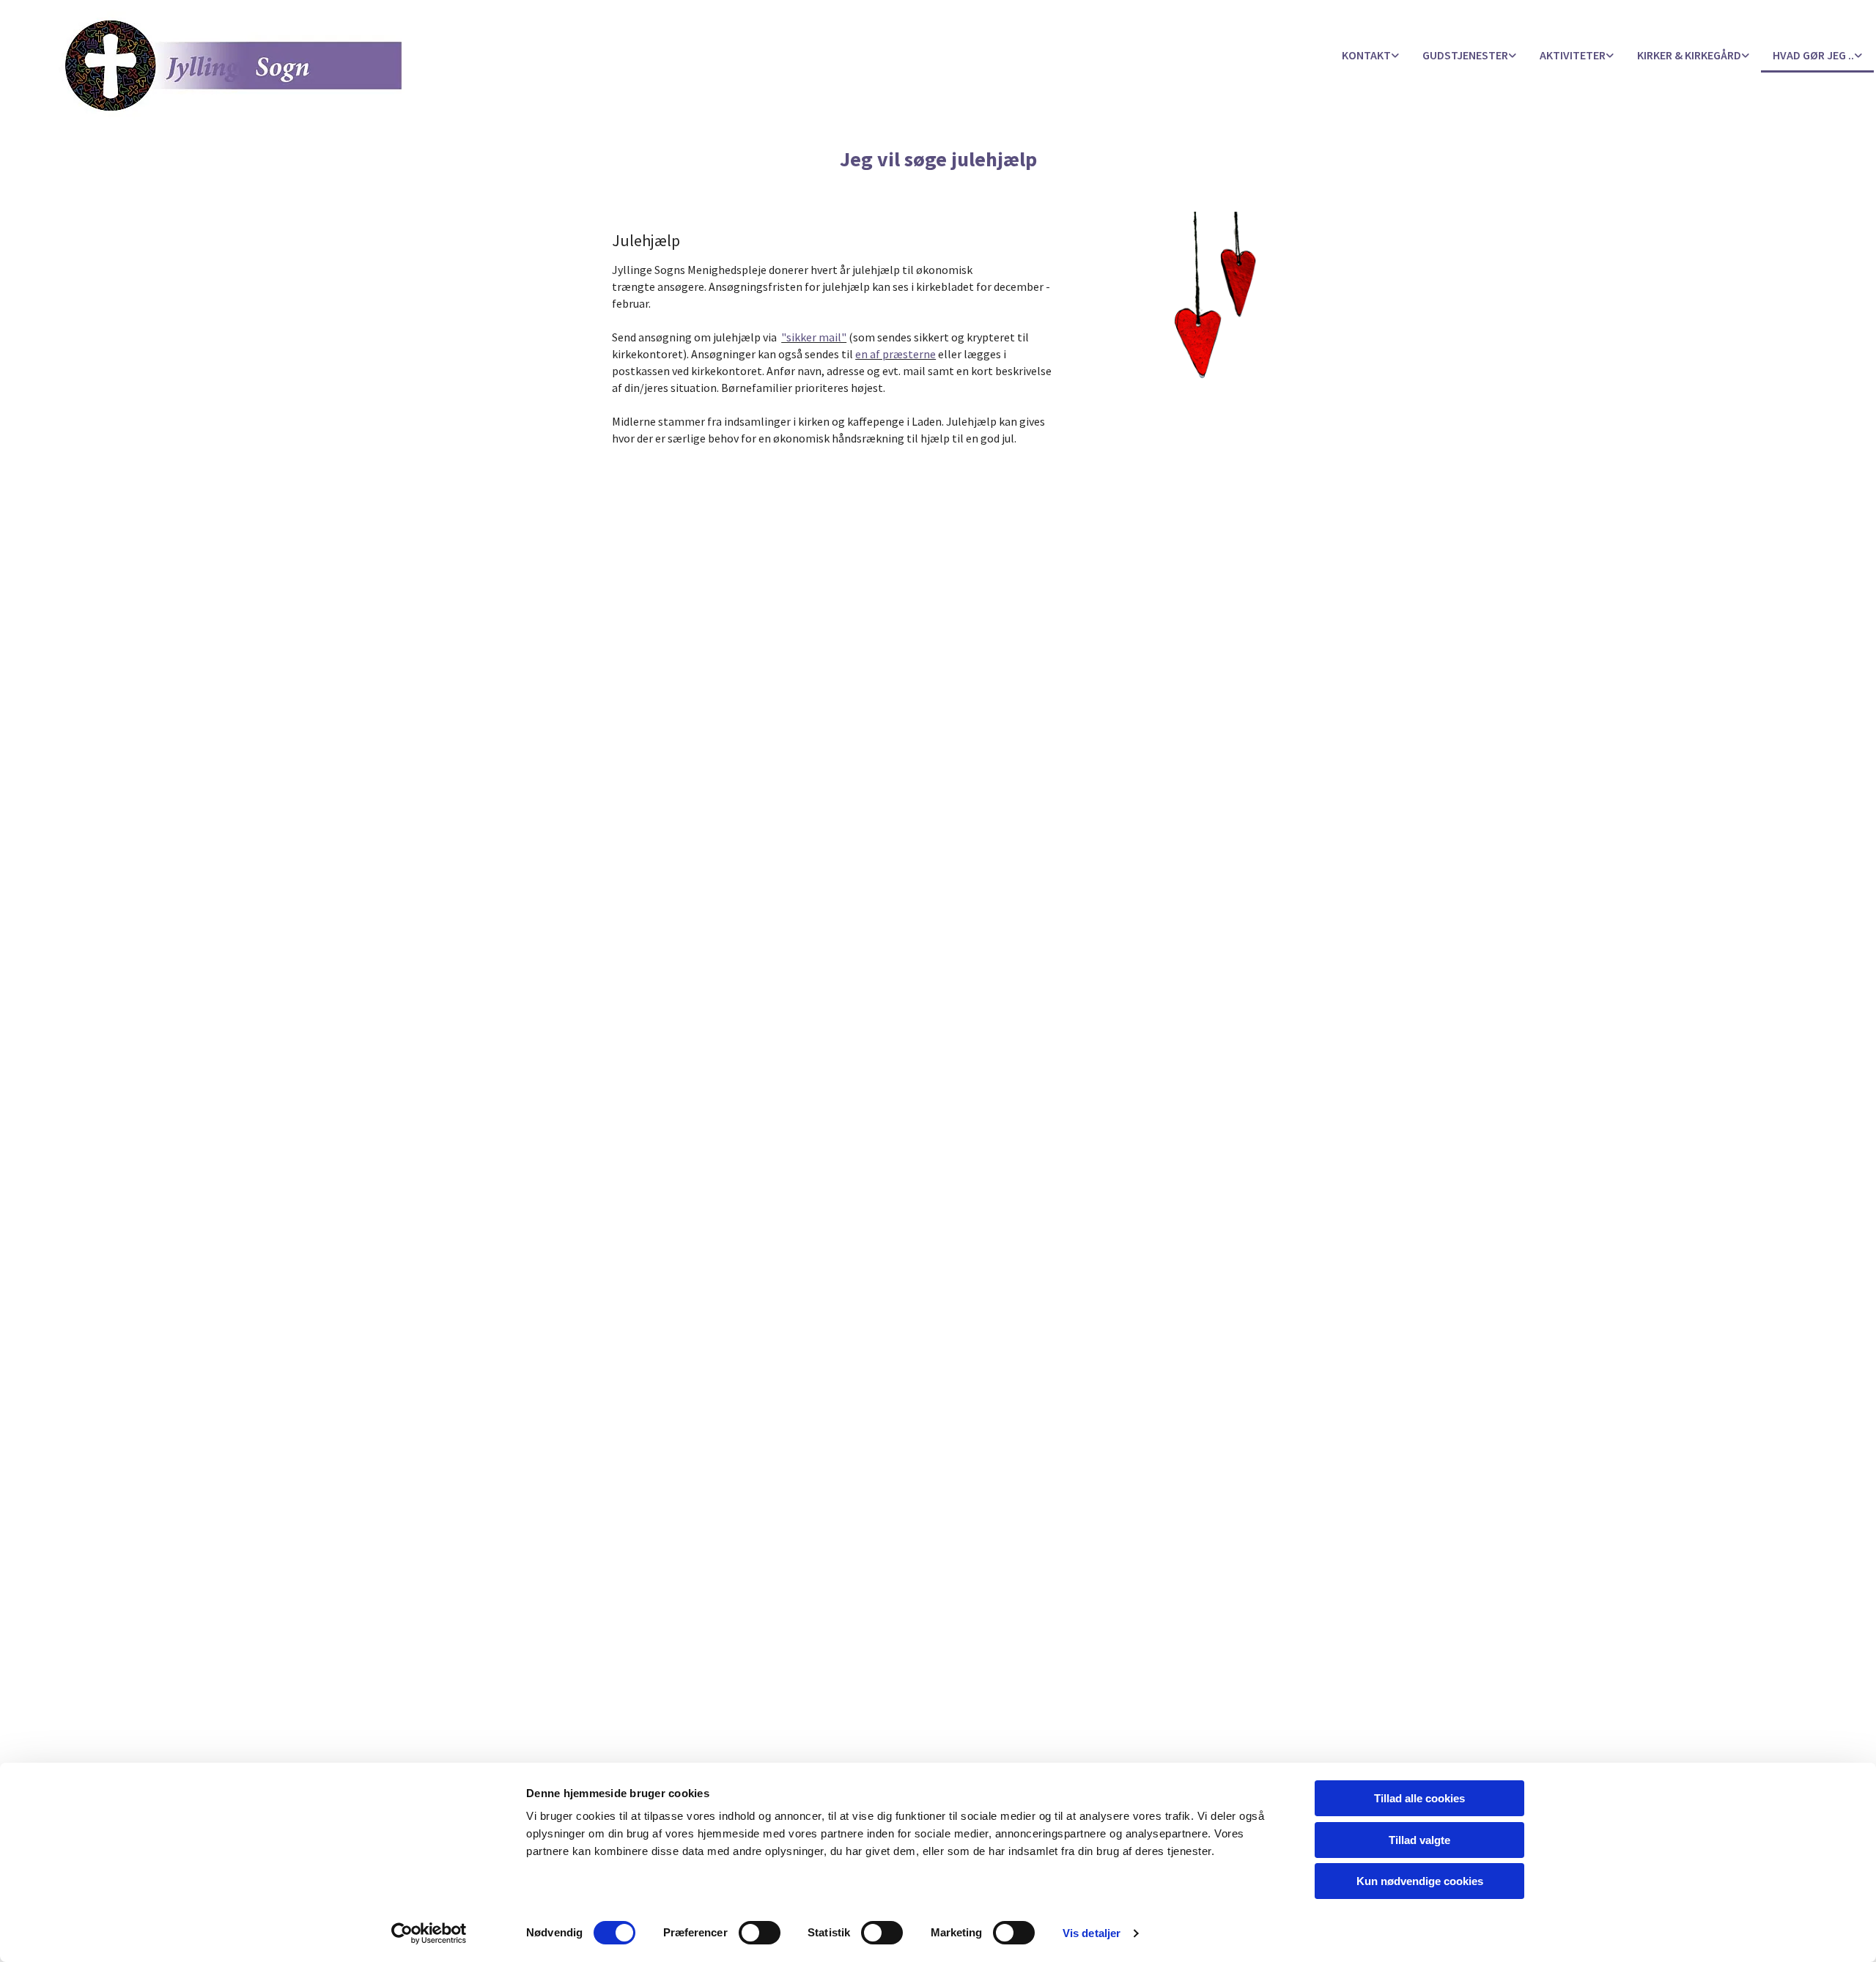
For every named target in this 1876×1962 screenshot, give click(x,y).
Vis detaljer (1092, 1933)
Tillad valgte (1419, 1840)
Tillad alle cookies (1419, 1798)
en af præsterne (895, 354)
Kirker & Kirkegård (1689, 55)
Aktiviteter (1573, 55)
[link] (1370, 56)
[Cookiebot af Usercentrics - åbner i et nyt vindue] (429, 1933)
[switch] (760, 1933)
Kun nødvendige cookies (1420, 1881)
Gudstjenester (1465, 55)
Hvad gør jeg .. (1813, 55)
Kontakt (1366, 55)
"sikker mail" (814, 337)
